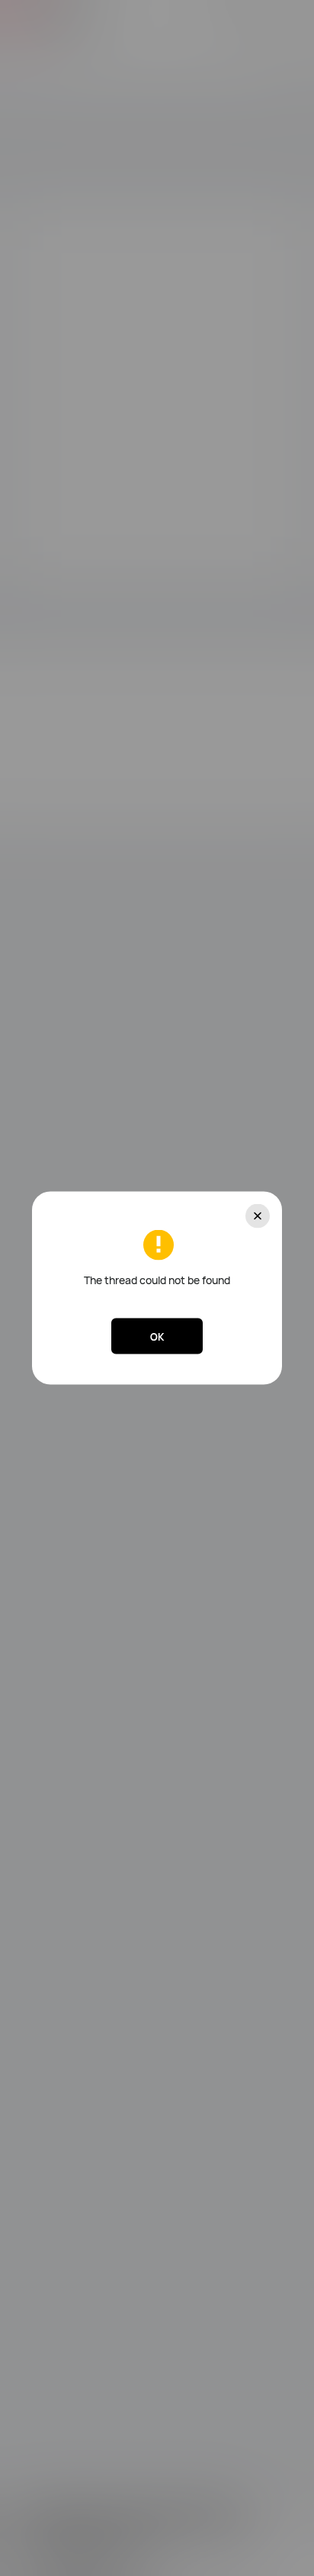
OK (157, 1336)
